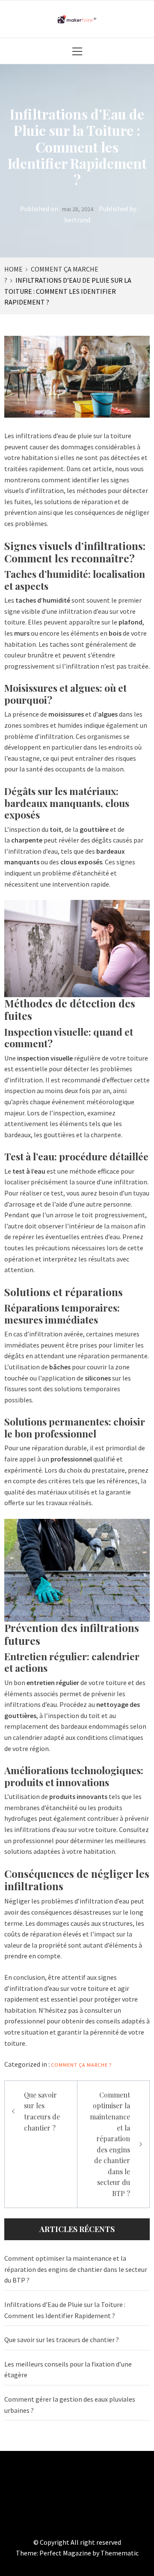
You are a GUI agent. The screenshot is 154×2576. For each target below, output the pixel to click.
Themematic (120, 2553)
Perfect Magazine (66, 2553)
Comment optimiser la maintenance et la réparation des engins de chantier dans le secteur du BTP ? (110, 2144)
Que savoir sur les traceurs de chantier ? (42, 2111)
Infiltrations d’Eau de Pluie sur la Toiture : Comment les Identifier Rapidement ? (65, 2310)
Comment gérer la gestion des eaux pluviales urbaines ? (70, 2405)
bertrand (77, 220)
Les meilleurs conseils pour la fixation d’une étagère (68, 2370)
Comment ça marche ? (81, 2065)
